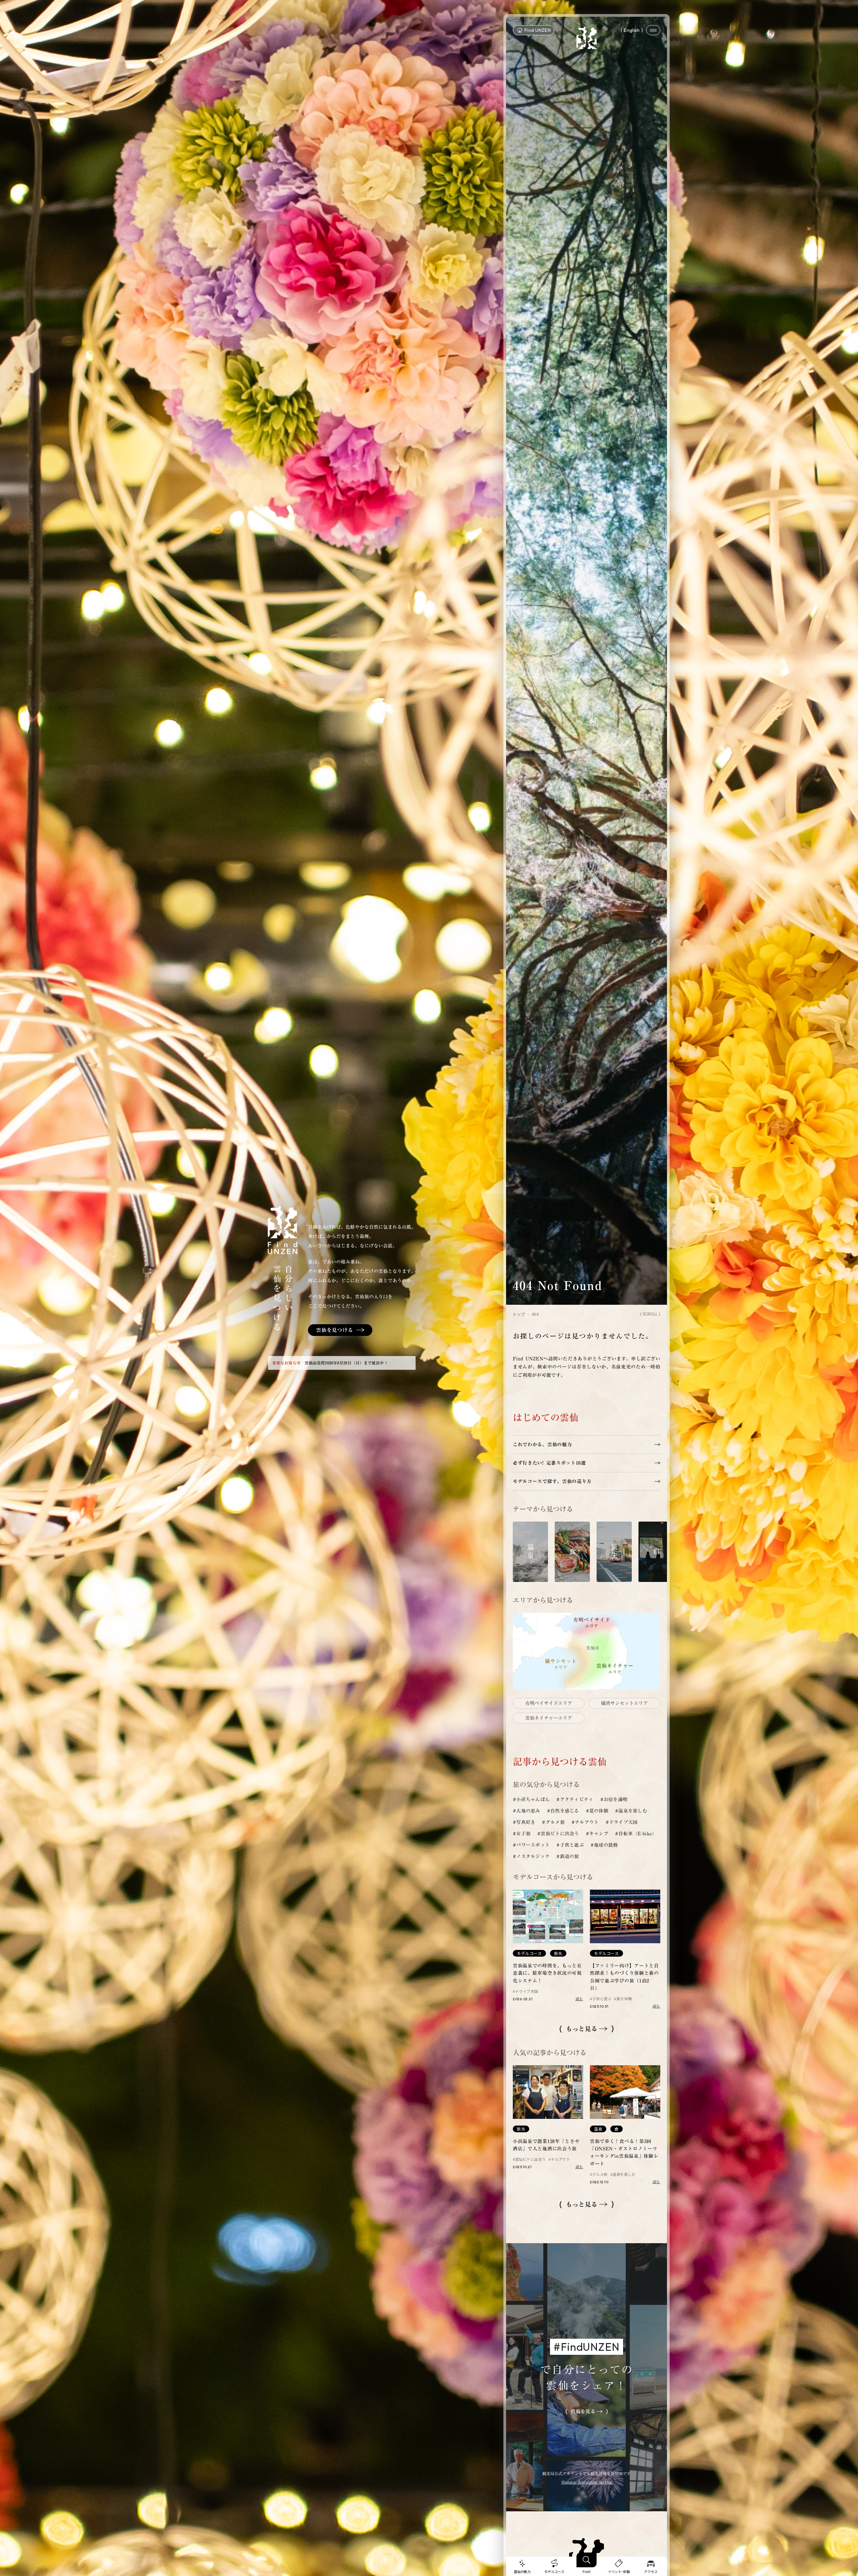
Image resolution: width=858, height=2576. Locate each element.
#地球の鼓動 (604, 1845)
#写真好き (524, 1822)
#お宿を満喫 (614, 1799)
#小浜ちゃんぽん (531, 1799)
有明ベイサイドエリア (549, 1703)
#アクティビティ (575, 1799)
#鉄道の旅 (568, 1856)
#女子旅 (522, 1834)
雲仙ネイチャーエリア (549, 1718)
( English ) (632, 30)
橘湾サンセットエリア (624, 1703)
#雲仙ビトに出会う (558, 1834)
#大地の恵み (527, 1811)
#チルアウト (585, 1822)
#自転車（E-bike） (636, 1834)
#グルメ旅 (553, 1822)
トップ (519, 1314)
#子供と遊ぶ (570, 1845)
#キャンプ (597, 1834)
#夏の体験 (597, 1811)
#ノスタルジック (531, 1856)
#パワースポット (531, 1845)
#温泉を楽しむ (631, 1811)
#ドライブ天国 (622, 1822)
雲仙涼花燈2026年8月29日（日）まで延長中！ (346, 1363)
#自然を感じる (563, 1811)
